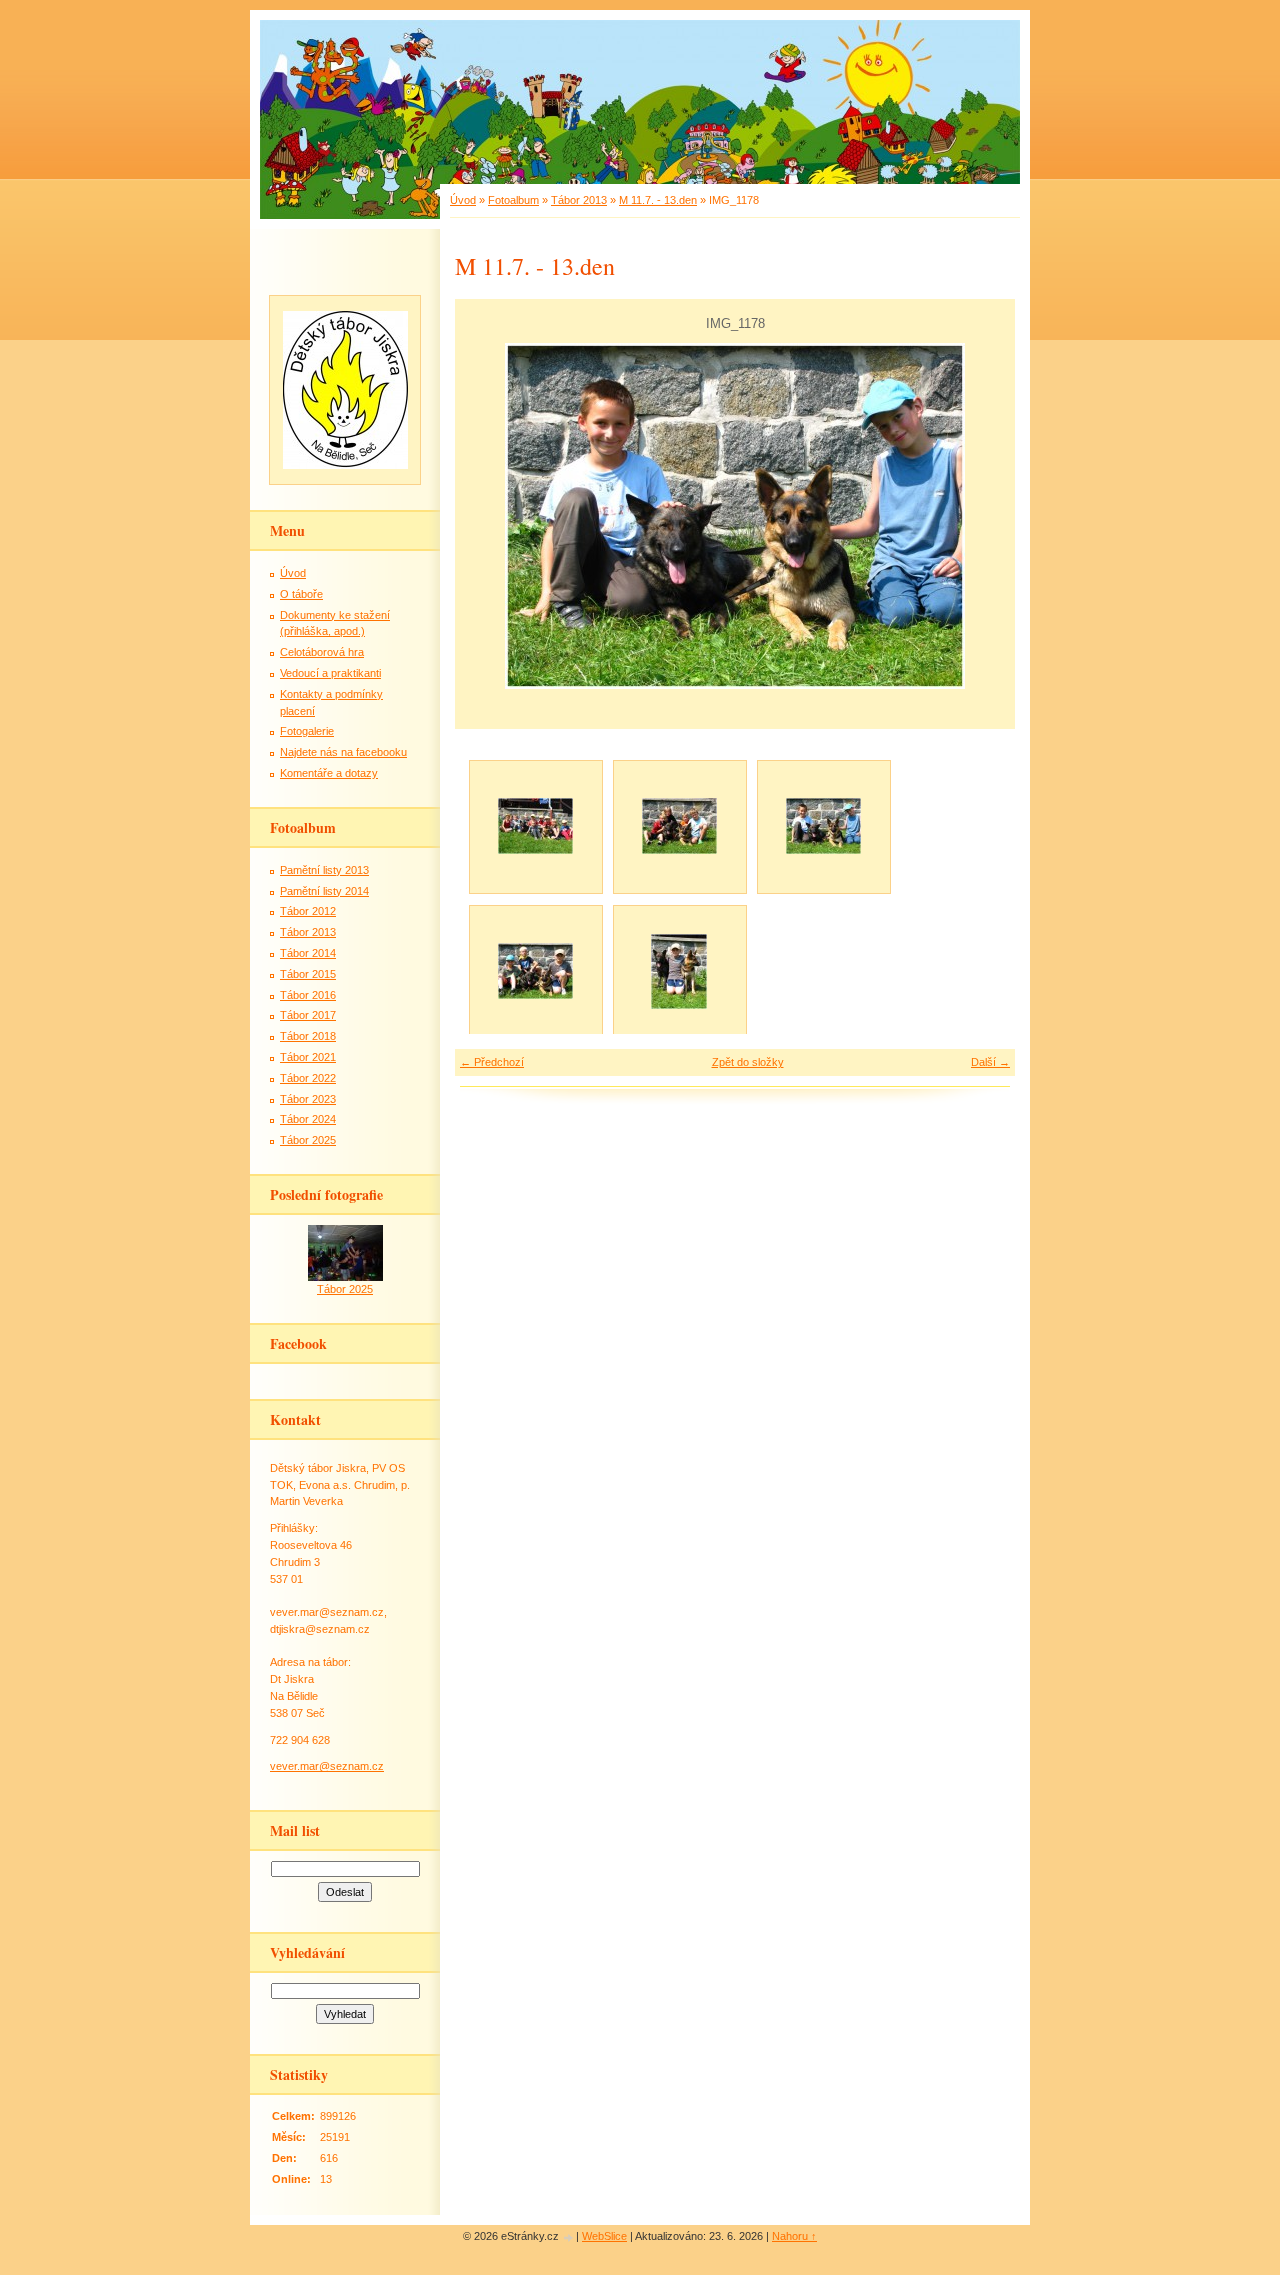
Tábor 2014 (308, 953)
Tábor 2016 (308, 995)
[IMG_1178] (823, 826)
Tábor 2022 (308, 1078)
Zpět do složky (748, 1062)
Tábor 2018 (308, 1036)
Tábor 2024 (308, 1119)
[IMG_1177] (679, 826)
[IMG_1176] (535, 826)
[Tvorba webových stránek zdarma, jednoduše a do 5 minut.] (569, 2237)
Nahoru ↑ (794, 2236)
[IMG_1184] (679, 971)
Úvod (463, 200)
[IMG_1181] (535, 971)
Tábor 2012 (308, 911)
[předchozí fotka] (487, 516)
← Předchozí (492, 1062)
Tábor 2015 (308, 974)
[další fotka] (982, 516)
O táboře (301, 594)
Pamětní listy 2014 (324, 891)
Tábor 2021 (308, 1057)
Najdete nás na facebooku (343, 752)
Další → (990, 1062)
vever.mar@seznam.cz (327, 1766)
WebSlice (604, 2236)
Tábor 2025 (308, 1140)
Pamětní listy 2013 (324, 870)
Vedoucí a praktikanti (330, 673)
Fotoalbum (513, 200)
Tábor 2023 (308, 1099)
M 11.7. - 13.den (658, 200)
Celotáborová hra (322, 652)
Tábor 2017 (308, 1015)
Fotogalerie (307, 731)
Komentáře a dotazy (329, 773)
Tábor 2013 (579, 200)
